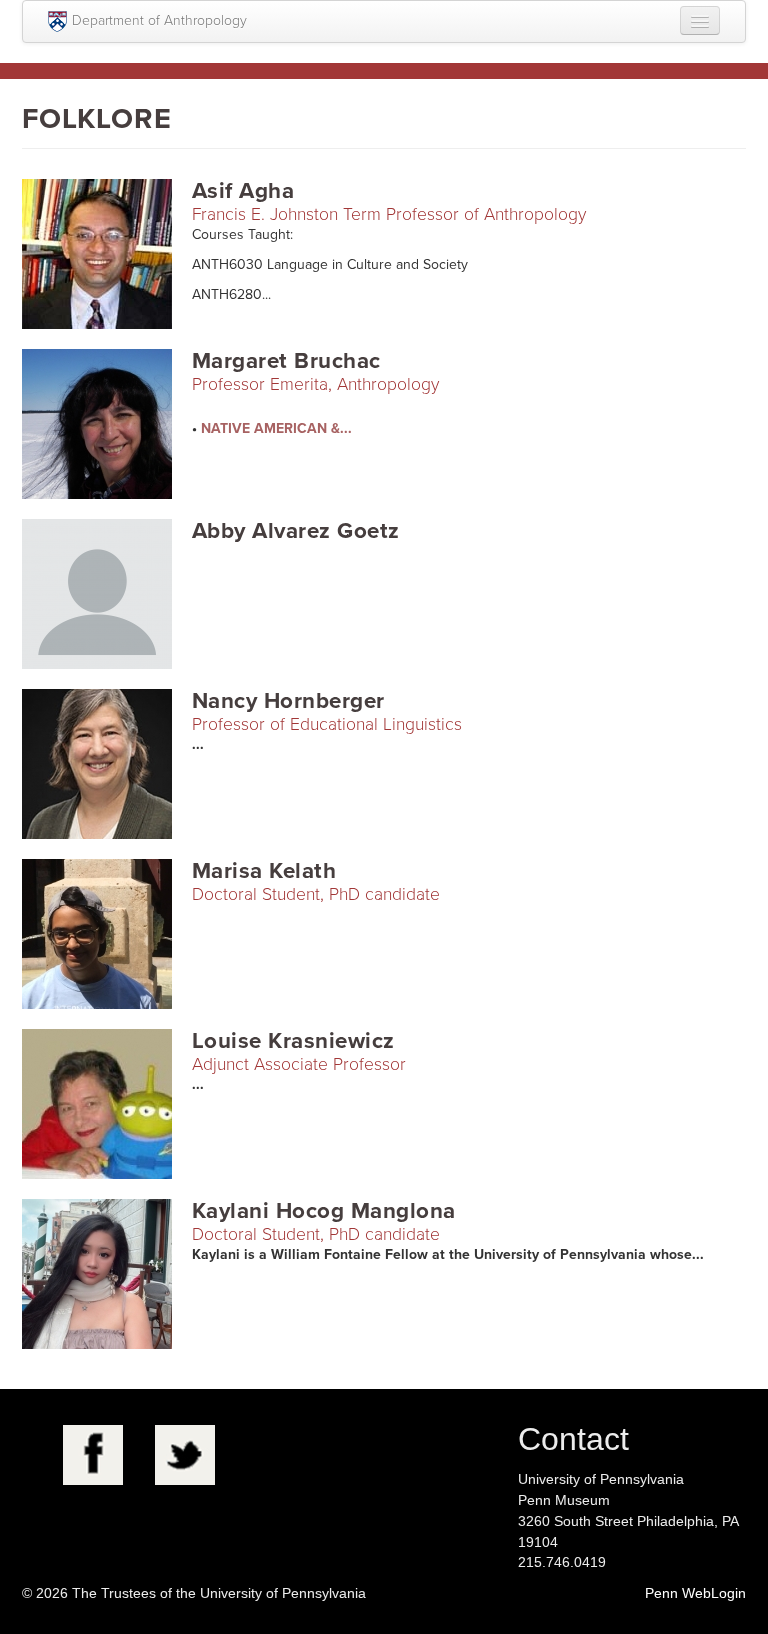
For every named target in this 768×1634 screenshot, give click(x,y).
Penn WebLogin (695, 1593)
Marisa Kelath (264, 870)
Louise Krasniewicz (293, 1040)
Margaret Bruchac (286, 360)
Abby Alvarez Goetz (296, 530)
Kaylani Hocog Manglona (324, 1210)
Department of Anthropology (159, 20)
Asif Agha (243, 190)
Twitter (185, 1455)
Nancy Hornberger (288, 700)
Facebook (93, 1455)
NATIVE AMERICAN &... (276, 428)
